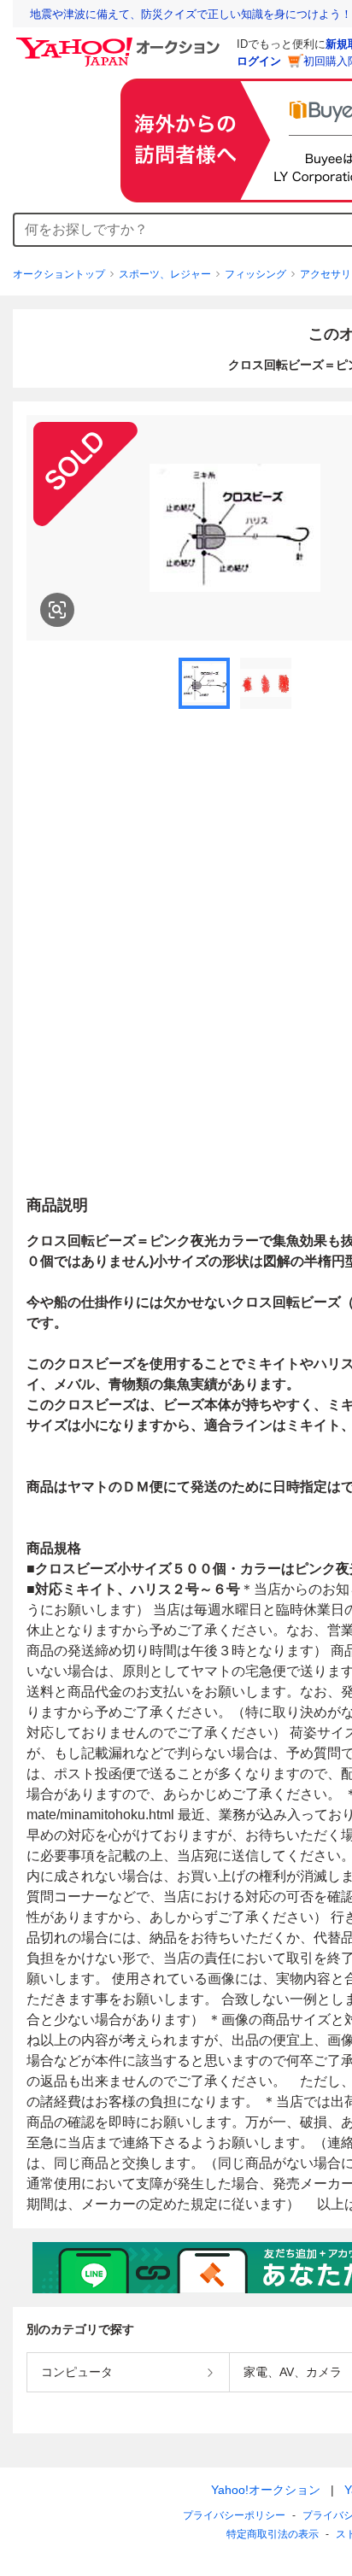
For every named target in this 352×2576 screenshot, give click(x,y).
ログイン (259, 61)
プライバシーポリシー (234, 2515)
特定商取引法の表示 (273, 2534)
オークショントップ (59, 274)
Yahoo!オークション (266, 2490)
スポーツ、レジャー (165, 274)
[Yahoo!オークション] (120, 42)
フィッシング (255, 274)
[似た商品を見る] (57, 610)
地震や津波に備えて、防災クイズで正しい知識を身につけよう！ (191, 14)
